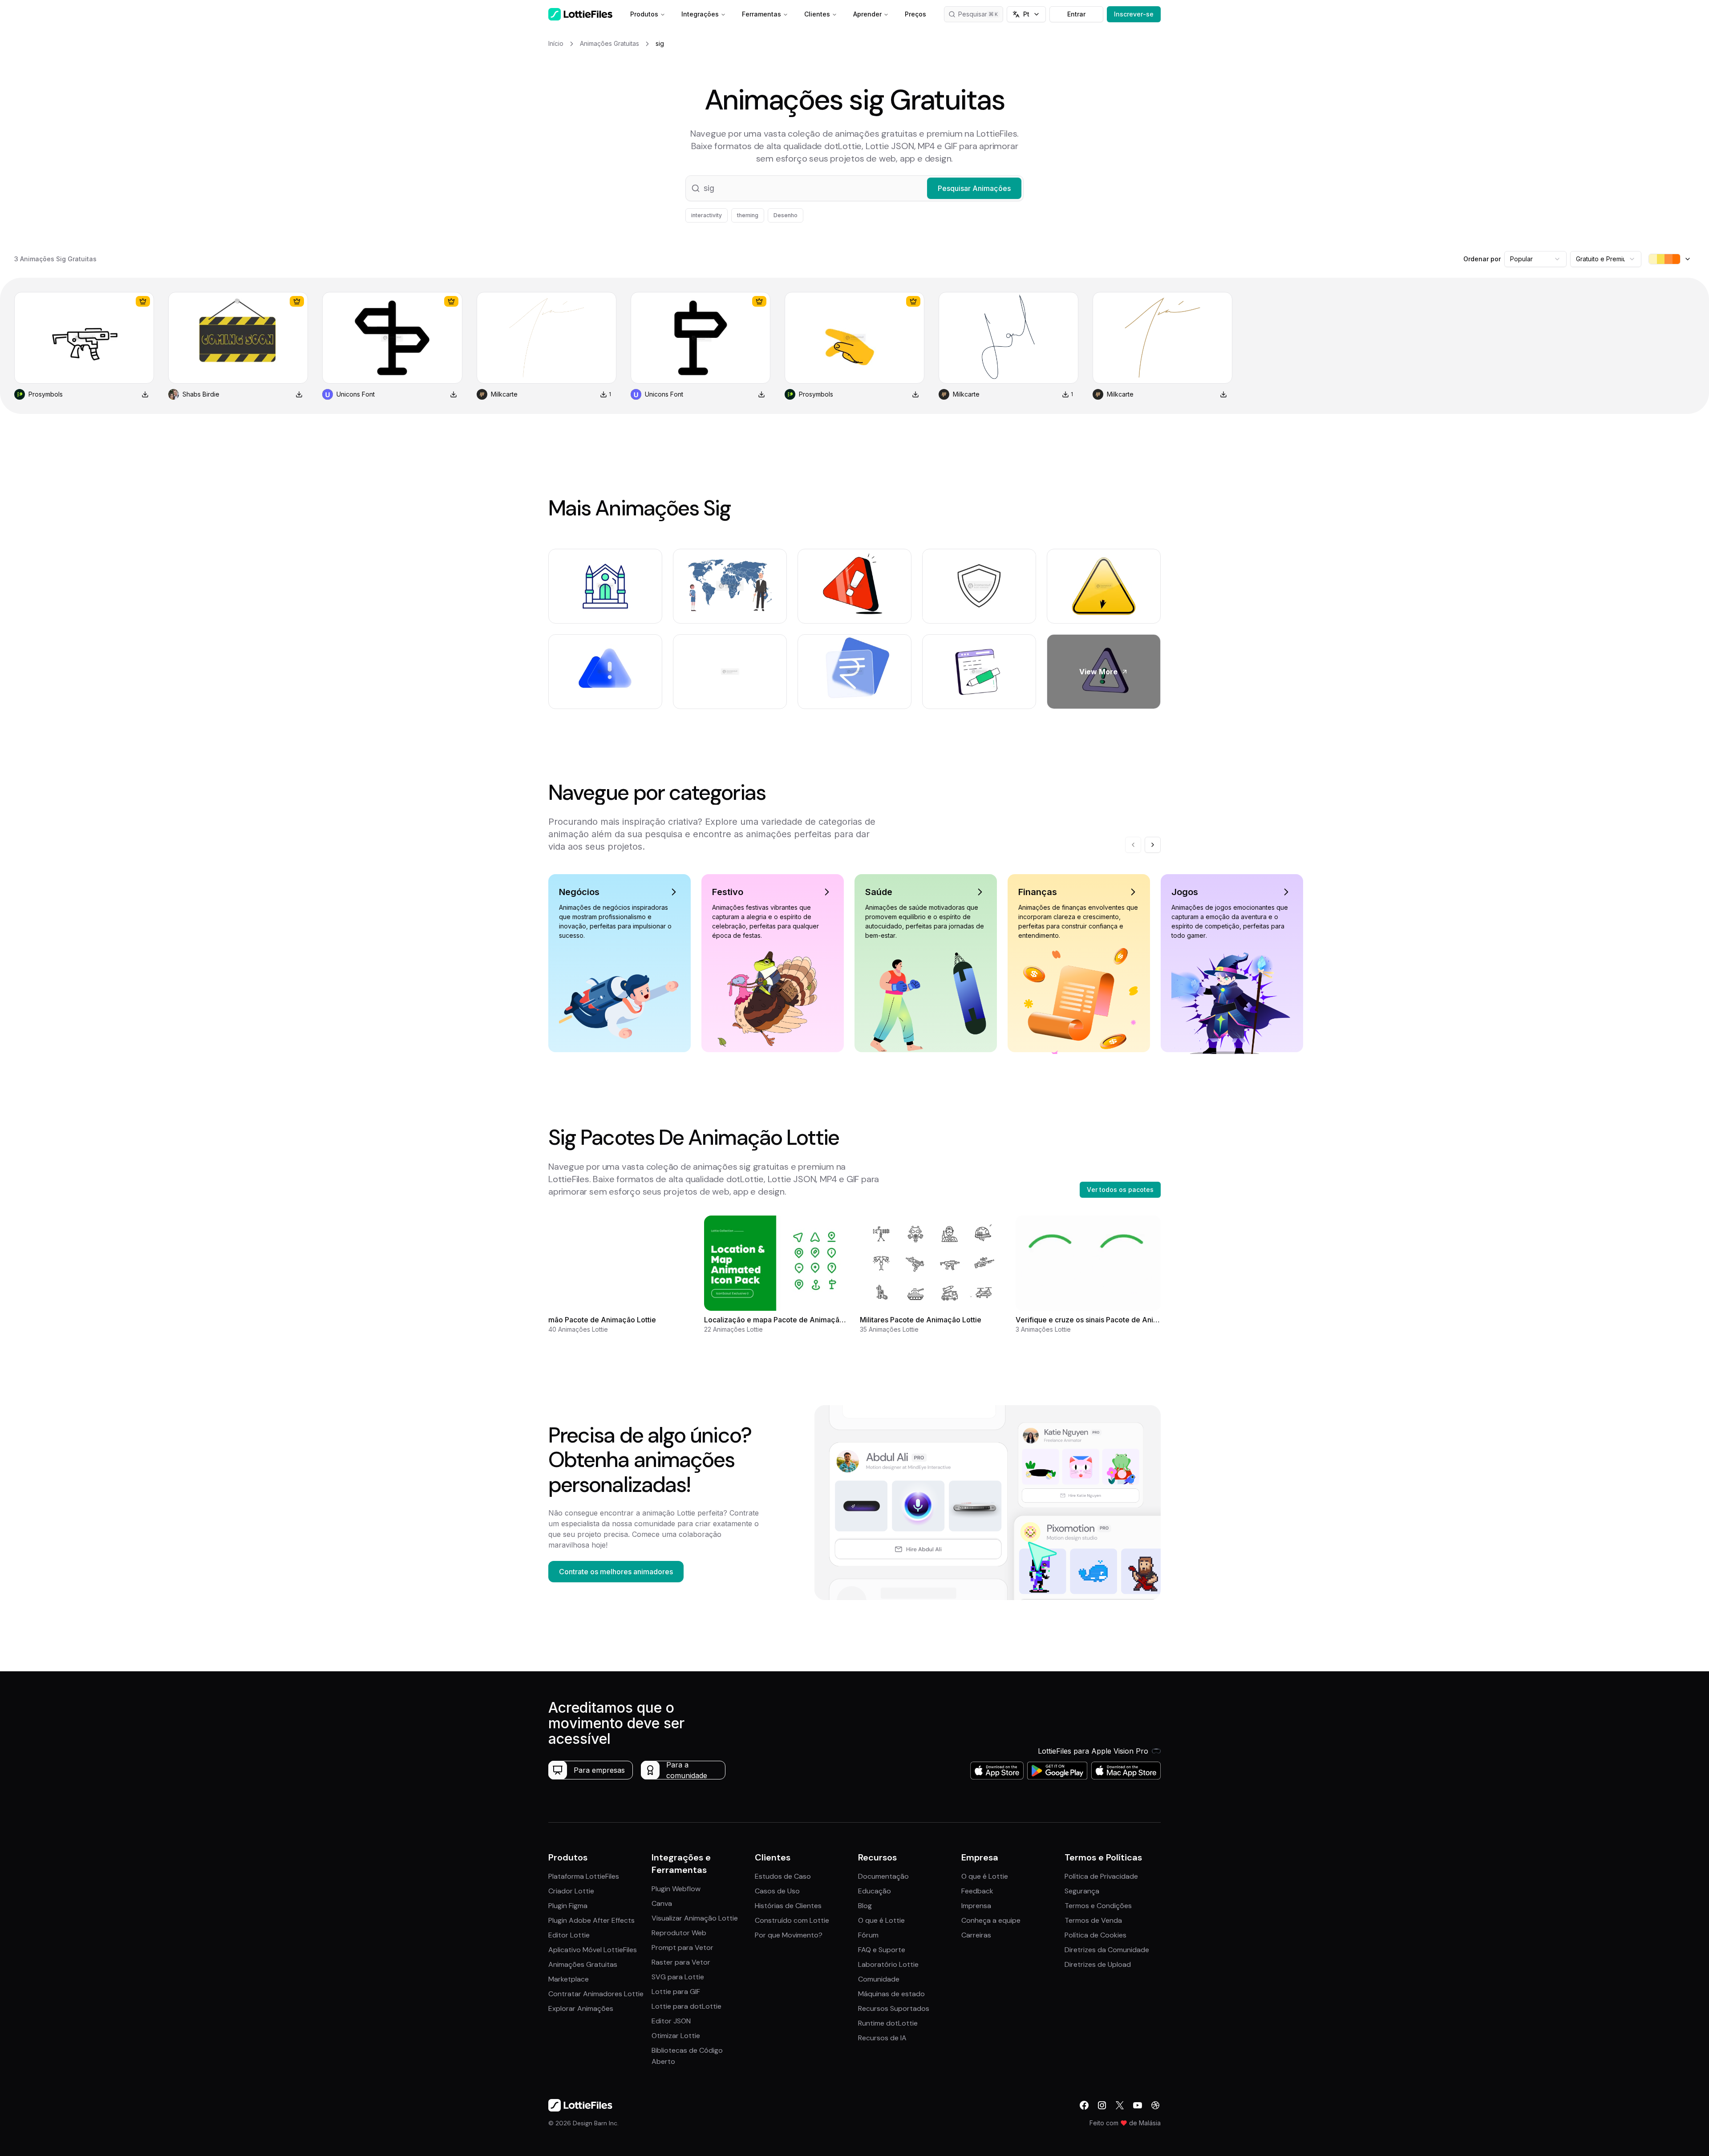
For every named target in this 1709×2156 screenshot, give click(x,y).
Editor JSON (671, 2021)
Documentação (883, 1876)
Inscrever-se (1134, 14)
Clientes (817, 14)
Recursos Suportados (894, 2008)
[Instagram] (1102, 2105)
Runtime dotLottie (888, 2023)
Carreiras (976, 1935)
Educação (875, 1891)
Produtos (644, 14)
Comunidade (879, 1979)
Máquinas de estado (891, 1994)
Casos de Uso (777, 1891)
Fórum (868, 1935)
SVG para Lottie (678, 1977)
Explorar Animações (581, 2008)
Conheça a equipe (991, 1920)
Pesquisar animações (981, 14)
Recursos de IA (882, 2038)
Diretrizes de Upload (1098, 1964)
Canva (662, 1903)
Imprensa (976, 1906)
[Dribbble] (1155, 2105)
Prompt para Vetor (682, 1947)
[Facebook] (1084, 2105)
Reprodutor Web (679, 1933)
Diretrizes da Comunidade (1107, 1950)
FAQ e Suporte (882, 1950)
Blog (865, 1906)
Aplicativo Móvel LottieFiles (593, 1950)
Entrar (1076, 14)
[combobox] (1535, 259)
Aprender (867, 14)
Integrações (700, 14)
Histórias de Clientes (788, 1906)
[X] (1120, 2105)
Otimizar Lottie (676, 2036)
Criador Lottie (571, 1891)
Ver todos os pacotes (1120, 1189)
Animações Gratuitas (583, 1964)
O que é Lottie (881, 1920)
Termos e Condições (1098, 1906)
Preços (915, 14)
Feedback (977, 1891)
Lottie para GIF (676, 1992)
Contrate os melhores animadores (616, 1572)
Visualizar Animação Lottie (695, 1918)
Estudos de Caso (783, 1876)
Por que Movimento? (789, 1935)
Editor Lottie (569, 1935)
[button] (854, 188)
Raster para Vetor (681, 1962)
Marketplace (569, 1979)
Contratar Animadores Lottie (596, 1994)
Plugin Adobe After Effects (591, 1920)
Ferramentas (761, 14)
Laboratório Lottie (888, 1964)
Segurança (1082, 1891)
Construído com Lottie (792, 1920)
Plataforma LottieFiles (584, 1876)
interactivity (707, 215)
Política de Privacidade (1101, 1876)
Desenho (786, 215)
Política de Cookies (1095, 1935)
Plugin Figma (568, 1906)
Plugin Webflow (676, 1889)
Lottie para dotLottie (686, 2006)
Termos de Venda (1093, 1920)
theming (748, 215)
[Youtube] (1138, 2105)
